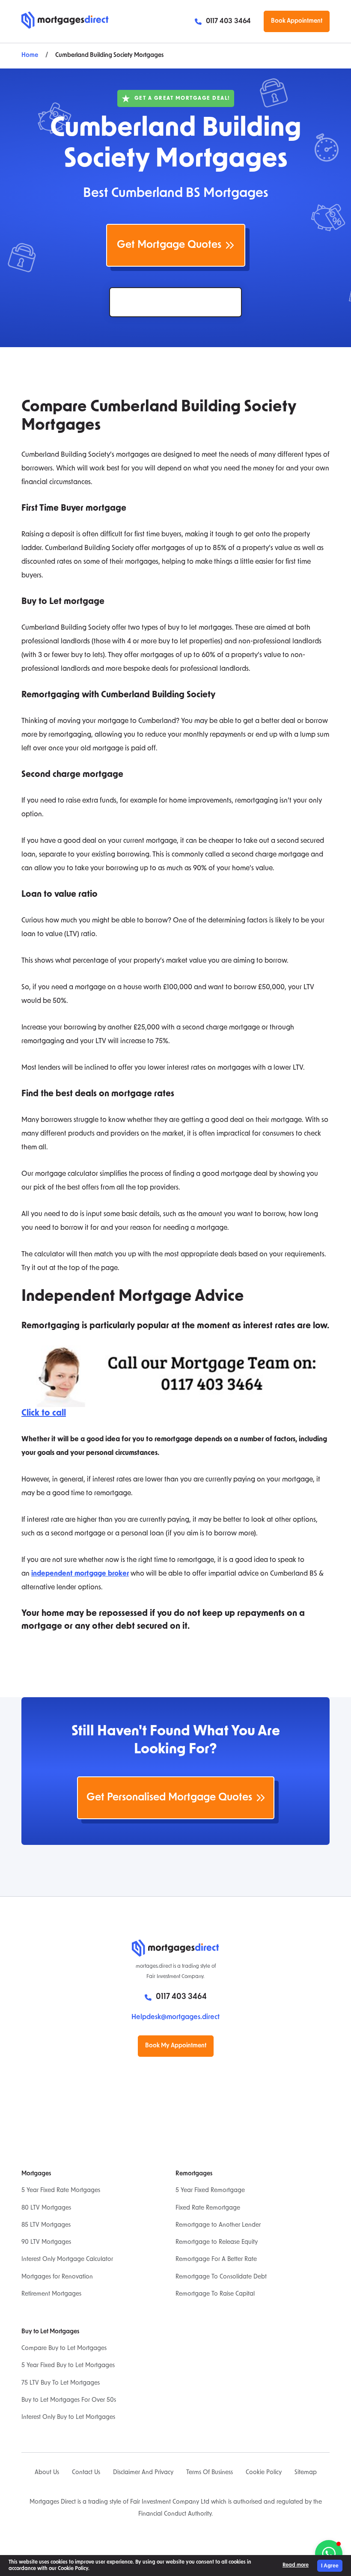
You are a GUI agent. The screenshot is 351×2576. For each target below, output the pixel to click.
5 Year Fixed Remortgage (210, 2191)
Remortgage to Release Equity (217, 2242)
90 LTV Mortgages (46, 2242)
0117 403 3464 (228, 21)
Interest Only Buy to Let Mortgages (68, 2417)
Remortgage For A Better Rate (216, 2259)
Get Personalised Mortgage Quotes (169, 1798)
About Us (47, 2473)
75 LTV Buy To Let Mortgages (61, 2383)
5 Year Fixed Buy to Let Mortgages (68, 2366)
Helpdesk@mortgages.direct (175, 2017)
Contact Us (86, 2473)
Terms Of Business (210, 2473)
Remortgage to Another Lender (218, 2225)
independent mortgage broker (80, 1574)
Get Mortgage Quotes (169, 245)
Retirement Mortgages (51, 2294)
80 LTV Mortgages (46, 2208)
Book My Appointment (176, 2046)
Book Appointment (297, 21)
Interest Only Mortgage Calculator (67, 2259)
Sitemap (306, 2473)
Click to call (44, 1413)
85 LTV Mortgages (46, 2225)
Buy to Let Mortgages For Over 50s (69, 2400)
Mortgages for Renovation (57, 2277)
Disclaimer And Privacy (143, 2473)
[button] (329, 2554)
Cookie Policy (264, 2473)
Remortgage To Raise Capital (215, 2294)
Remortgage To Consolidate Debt (221, 2277)
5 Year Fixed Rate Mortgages (61, 2191)
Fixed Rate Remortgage (208, 2208)
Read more (296, 2565)
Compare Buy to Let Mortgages (64, 2348)
